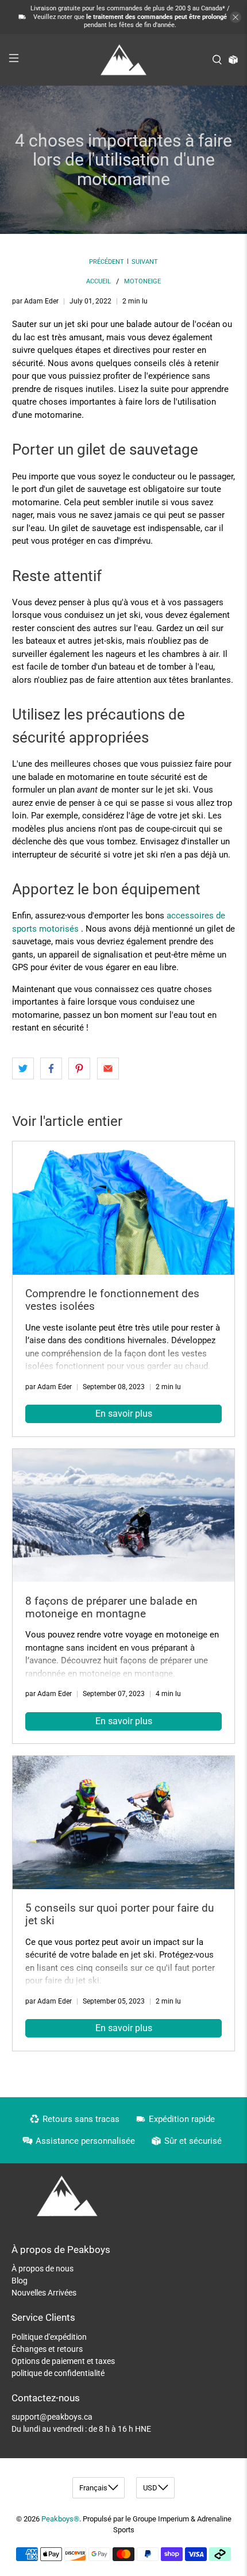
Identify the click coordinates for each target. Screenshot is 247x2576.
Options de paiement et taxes (63, 2361)
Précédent (107, 262)
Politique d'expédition (49, 2337)
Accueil (99, 281)
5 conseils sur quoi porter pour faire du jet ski (119, 1914)
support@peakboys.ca (52, 2417)
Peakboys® (60, 2519)
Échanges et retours (47, 2349)
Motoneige (142, 281)
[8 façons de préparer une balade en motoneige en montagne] (124, 1516)
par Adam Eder (35, 301)
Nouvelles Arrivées (44, 2293)
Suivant (145, 262)
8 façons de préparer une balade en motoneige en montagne (111, 1607)
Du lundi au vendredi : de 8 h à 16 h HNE (81, 2429)
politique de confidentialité (58, 2373)
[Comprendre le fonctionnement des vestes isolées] (124, 1208)
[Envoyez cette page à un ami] (108, 1068)
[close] (236, 17)
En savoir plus (124, 1414)
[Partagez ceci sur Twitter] (23, 1068)
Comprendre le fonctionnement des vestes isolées (112, 1300)
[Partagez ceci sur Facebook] (51, 1068)
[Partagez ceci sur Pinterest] (79, 1068)
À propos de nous (43, 2269)
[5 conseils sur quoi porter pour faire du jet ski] (124, 1823)
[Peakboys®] (124, 60)
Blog (20, 2281)
